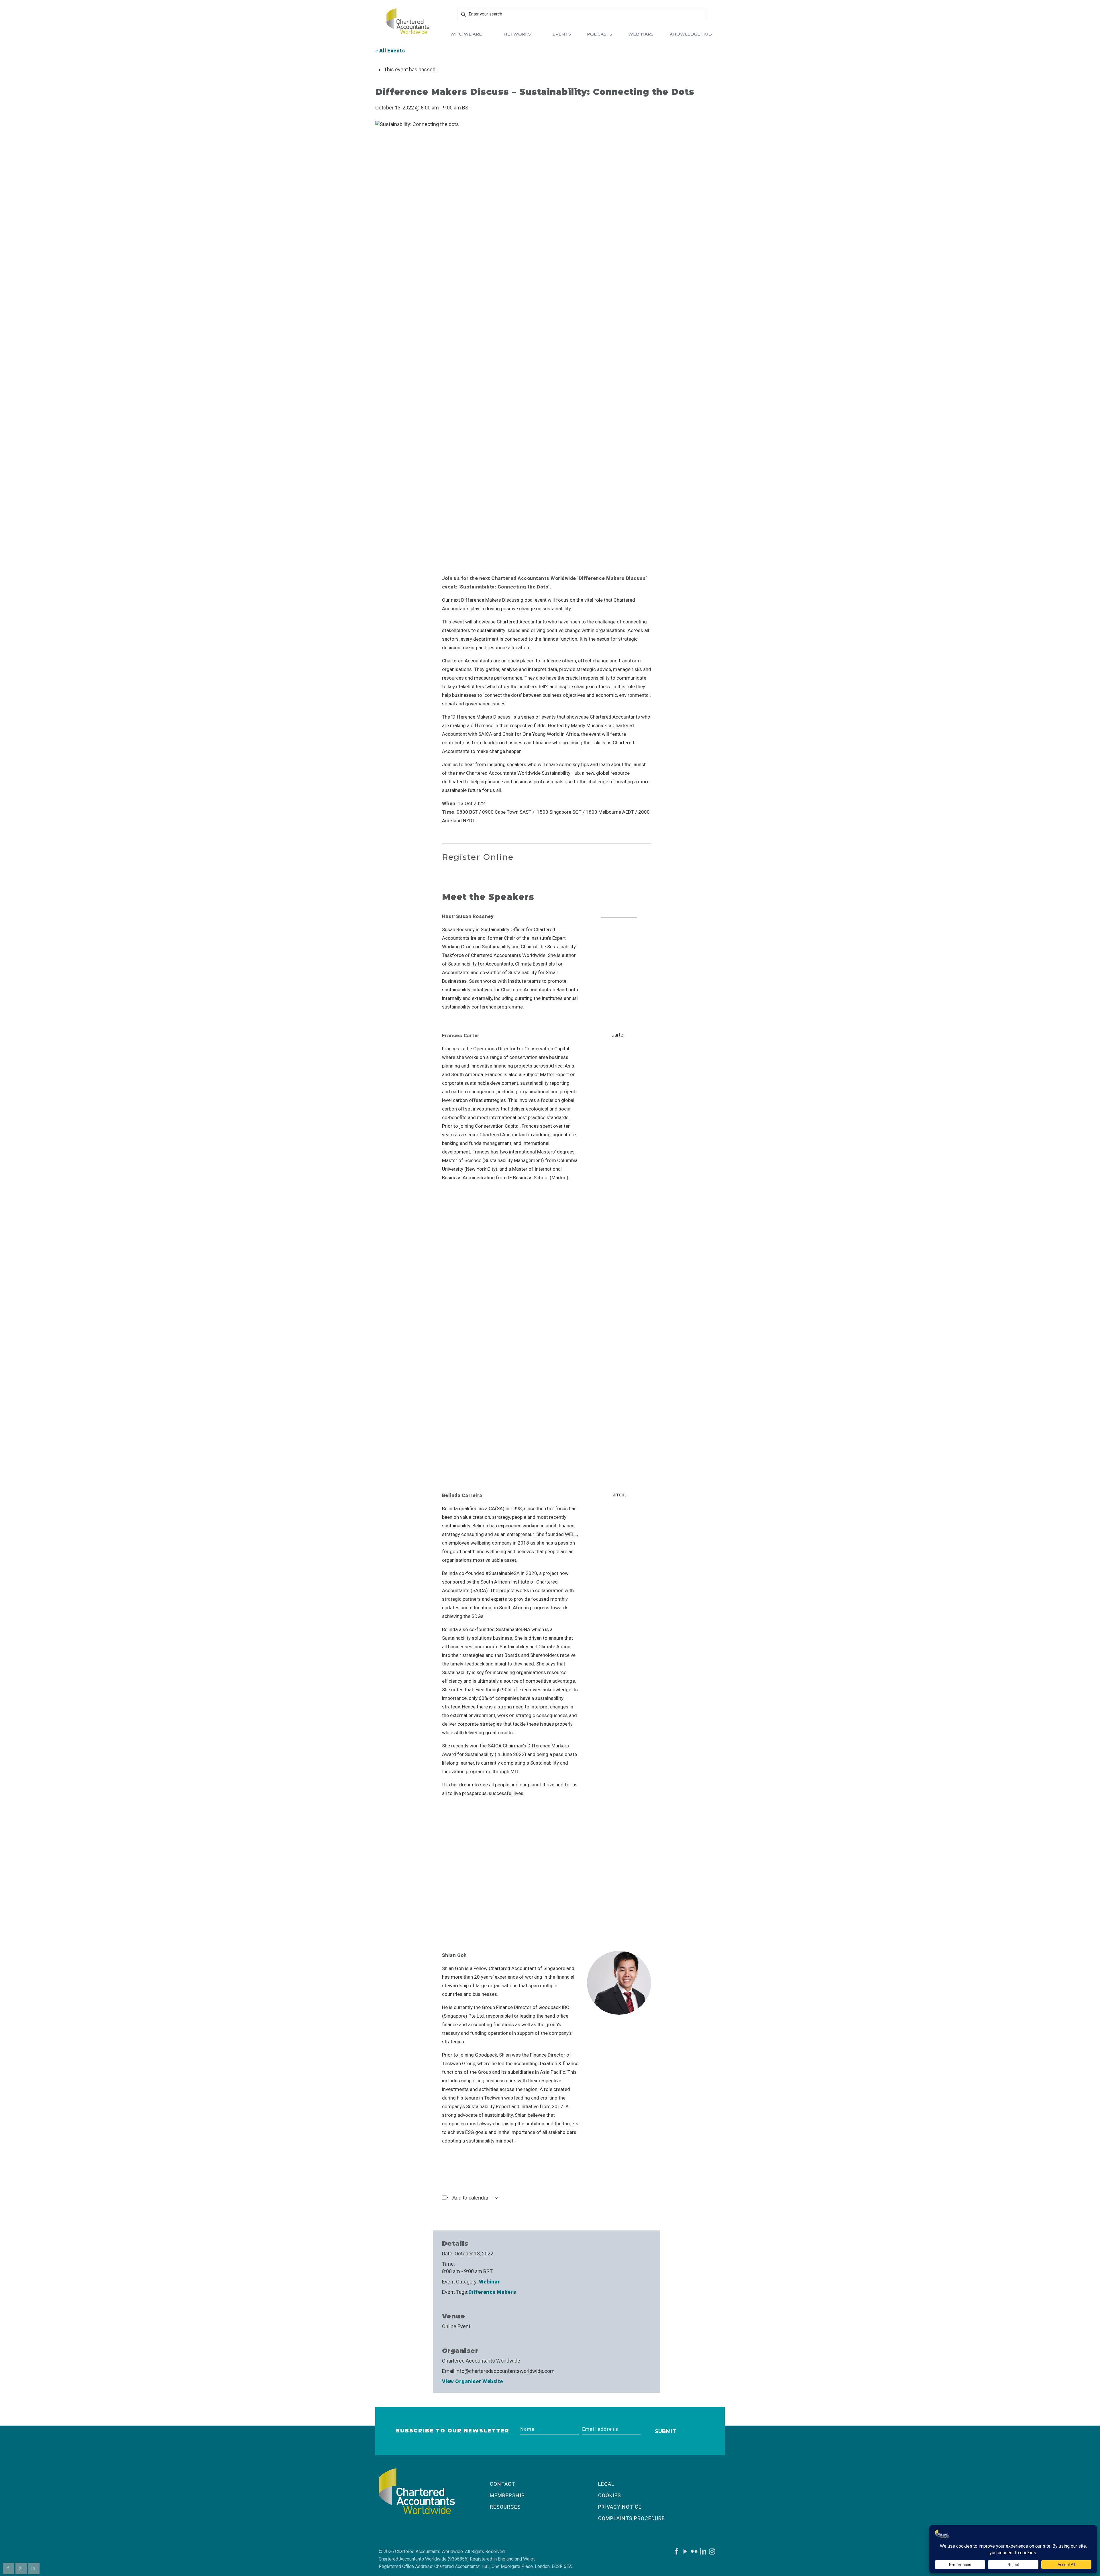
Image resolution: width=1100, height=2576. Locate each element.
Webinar (490, 2282)
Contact (502, 2484)
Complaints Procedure (631, 2518)
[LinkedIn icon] (703, 2553)
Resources (505, 2507)
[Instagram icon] (712, 2553)
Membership (507, 2495)
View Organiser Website (473, 2381)
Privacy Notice (620, 2507)
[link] (408, 21)
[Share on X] (21, 2569)
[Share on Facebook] (9, 2569)
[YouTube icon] (685, 2553)
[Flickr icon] (694, 2553)
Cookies (610, 2495)
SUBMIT (665, 2431)
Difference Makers (492, 2292)
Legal (606, 2484)
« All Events (390, 51)
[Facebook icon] (676, 2553)
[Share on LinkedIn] (34, 2569)
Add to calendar (470, 2198)
